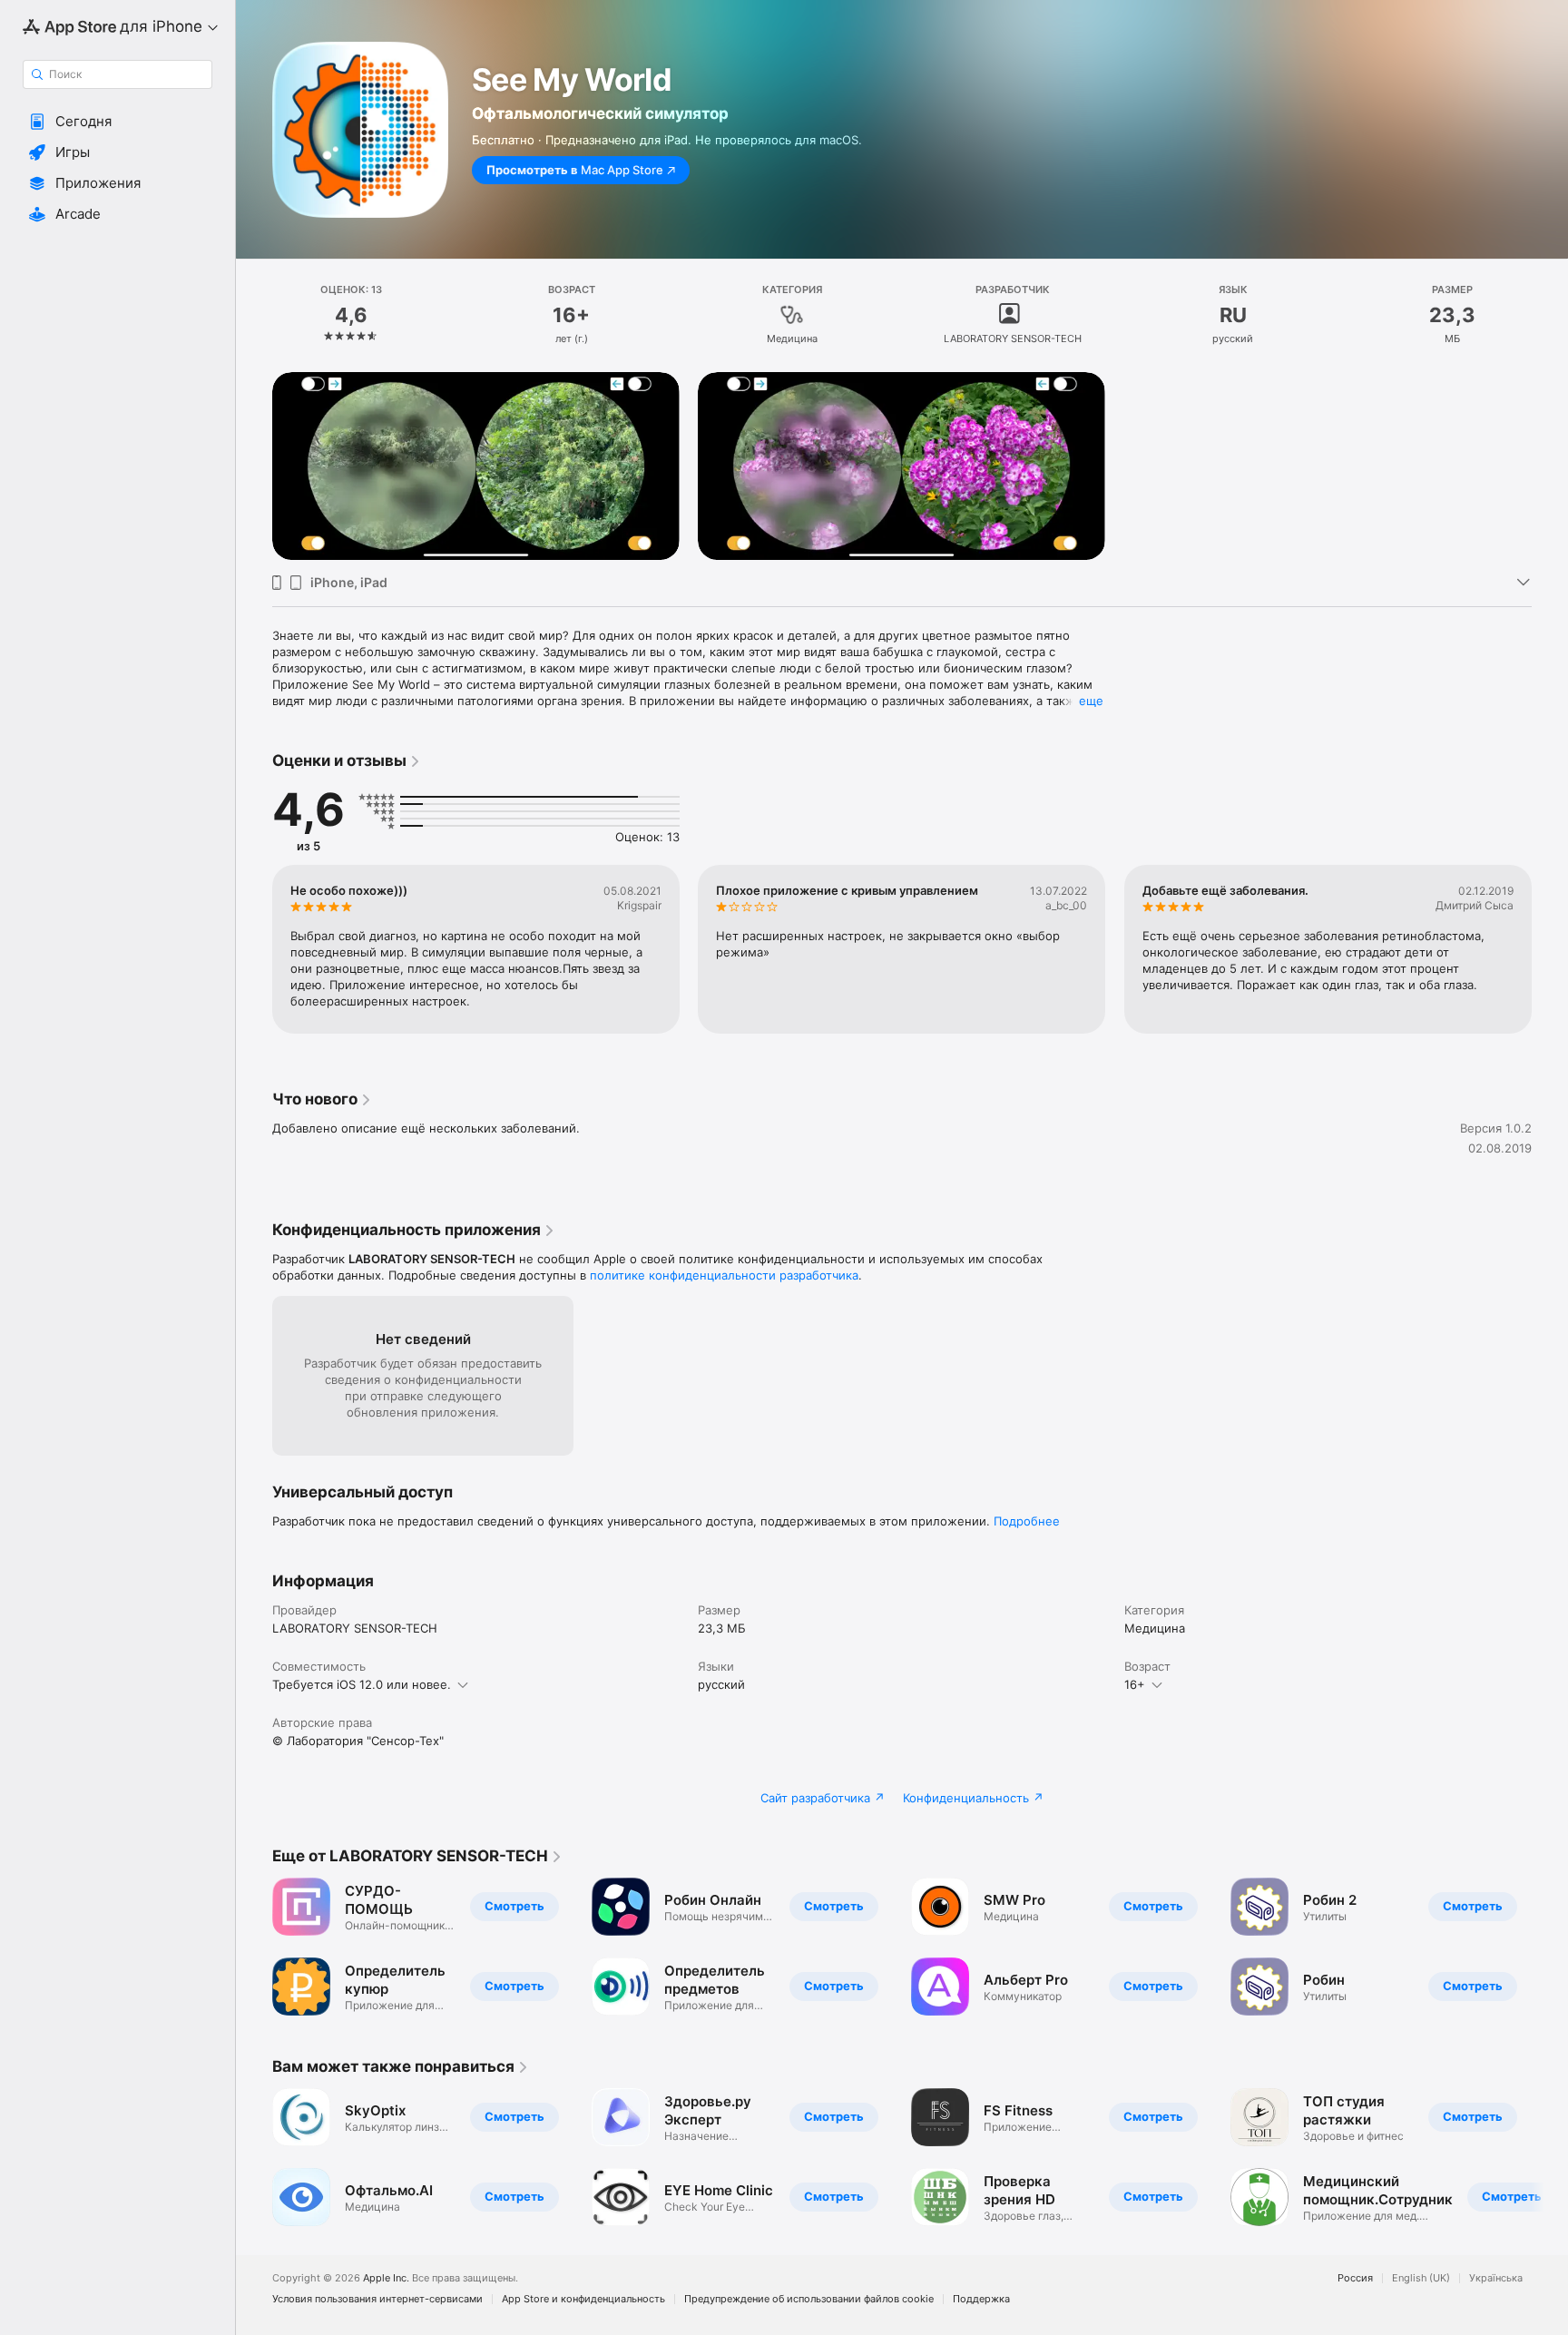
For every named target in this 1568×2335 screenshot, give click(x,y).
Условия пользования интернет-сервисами (377, 2299)
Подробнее (1027, 1521)
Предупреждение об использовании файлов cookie (809, 2299)
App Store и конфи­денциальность (583, 2299)
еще (1091, 701)
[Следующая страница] (1550, 949)
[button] (118, 122)
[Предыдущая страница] (254, 949)
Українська (1496, 2278)
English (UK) (1421, 2278)
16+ (1135, 1684)
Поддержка (981, 2299)
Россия (1355, 2278)
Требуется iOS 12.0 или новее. (362, 1684)
